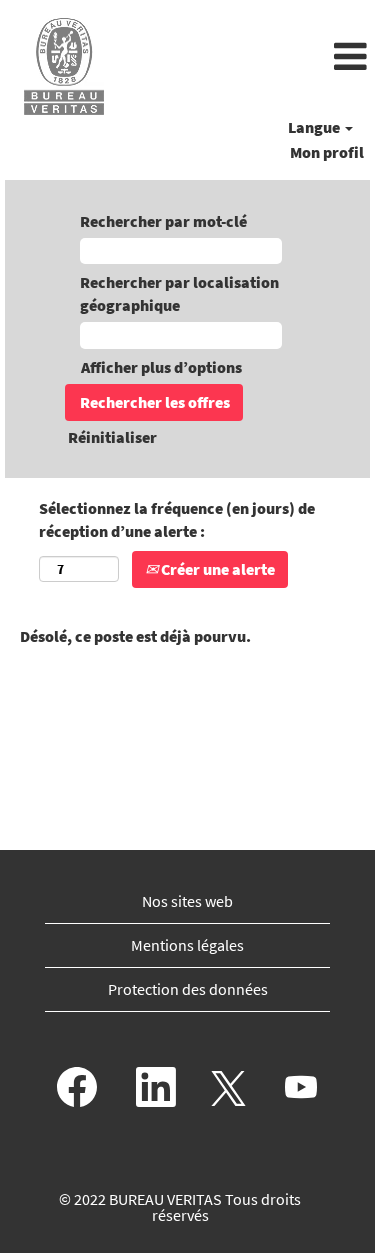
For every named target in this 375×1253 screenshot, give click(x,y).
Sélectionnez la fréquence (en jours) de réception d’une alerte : (177, 519)
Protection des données (188, 989)
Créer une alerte (216, 569)
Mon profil (327, 152)
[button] (250, 58)
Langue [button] (315, 127)
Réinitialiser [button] (112, 437)
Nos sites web (187, 901)
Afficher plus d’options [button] (161, 367)
